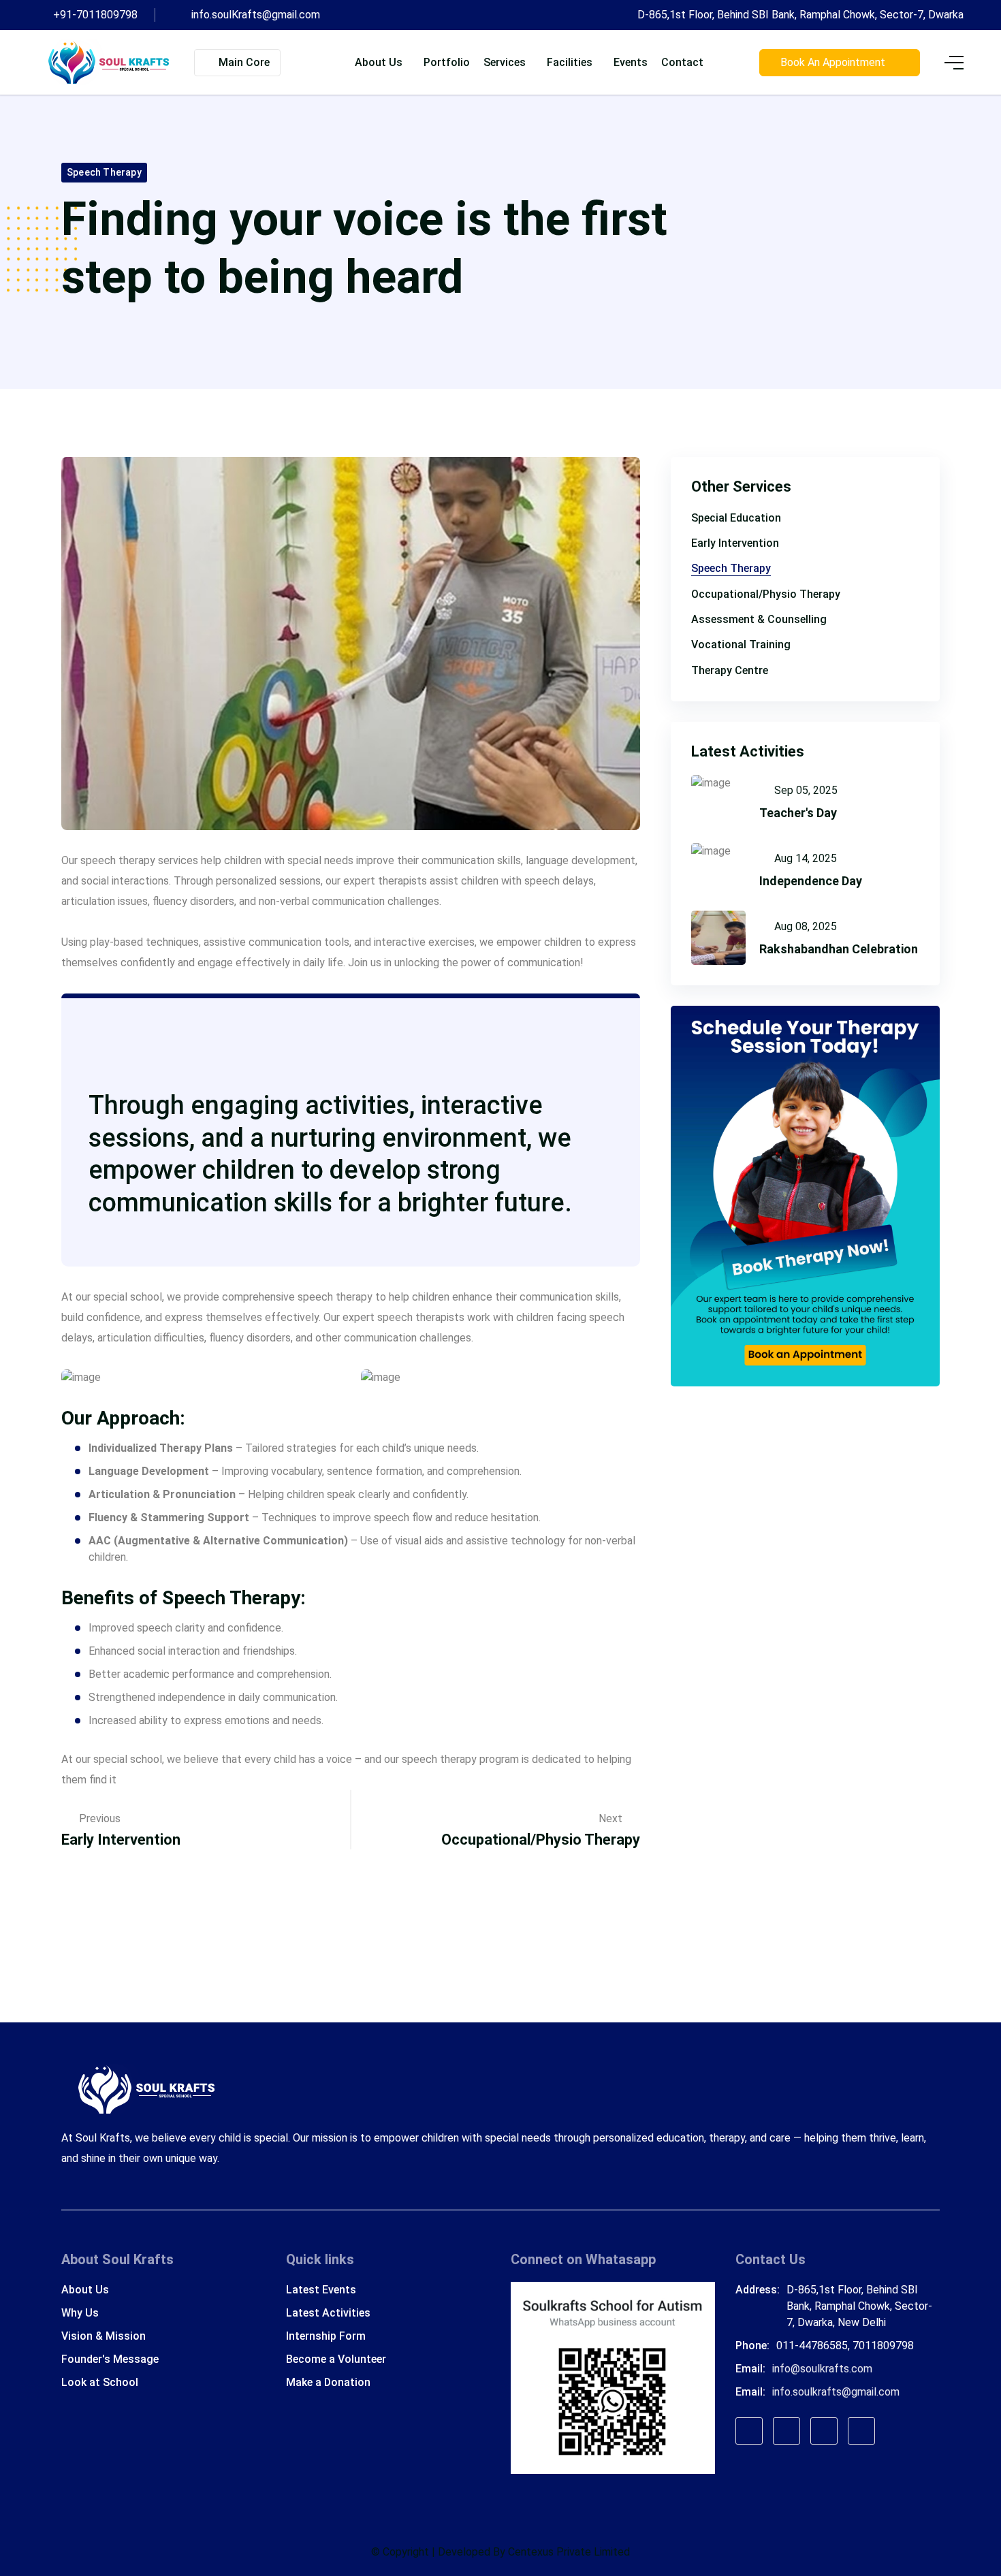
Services (505, 62)
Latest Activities (328, 2313)
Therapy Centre (730, 670)
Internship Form (326, 2336)
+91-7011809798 (95, 15)
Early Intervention (121, 1840)
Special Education (736, 518)
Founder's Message (110, 2359)
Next (612, 1818)
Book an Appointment (836, 62)
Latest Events (321, 2290)
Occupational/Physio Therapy (541, 1840)
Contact (682, 62)
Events (631, 62)
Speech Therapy (104, 172)
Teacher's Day (798, 813)
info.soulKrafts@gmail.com (256, 15)
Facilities (570, 62)
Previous (100, 1818)
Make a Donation (328, 2382)
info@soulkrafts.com (822, 2369)
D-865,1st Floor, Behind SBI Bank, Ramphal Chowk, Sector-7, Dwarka (800, 15)
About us (379, 62)
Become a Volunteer (336, 2359)
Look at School (100, 2382)
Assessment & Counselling (759, 619)
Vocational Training (741, 645)
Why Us (80, 2313)
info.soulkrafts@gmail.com (836, 2392)
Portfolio (447, 62)
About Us (85, 2290)
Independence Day (811, 881)
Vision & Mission (104, 2336)
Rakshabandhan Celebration (839, 949)
